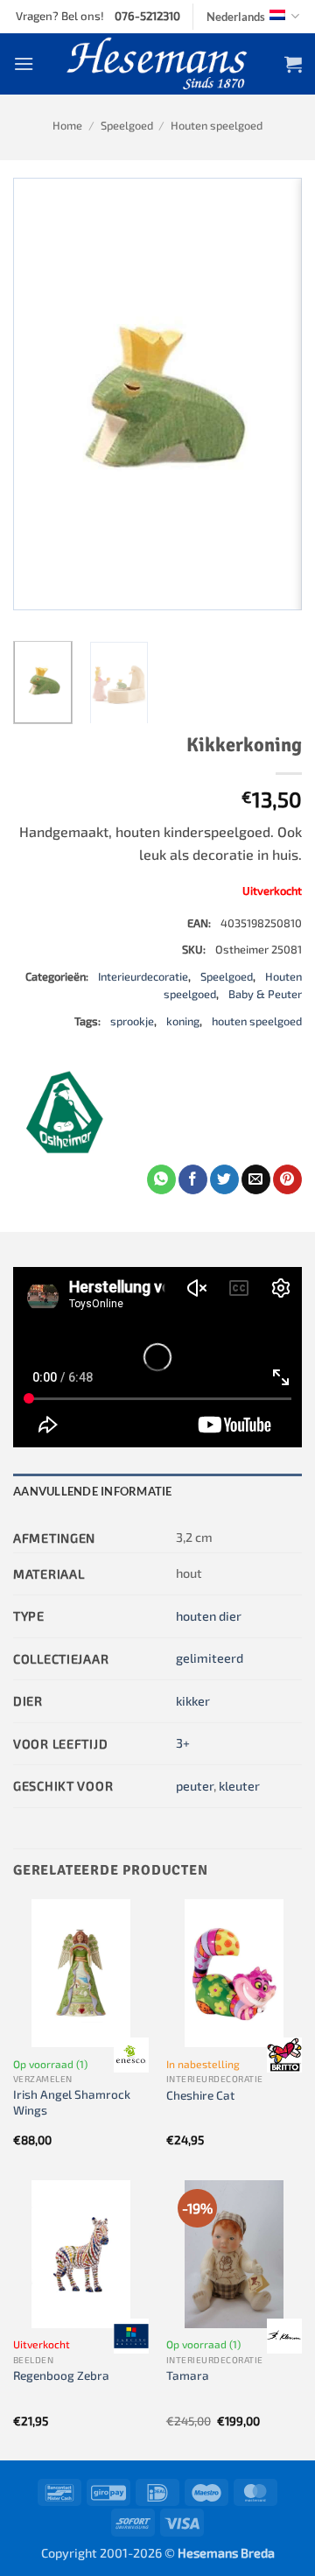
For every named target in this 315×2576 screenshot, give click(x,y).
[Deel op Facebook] (193, 1179)
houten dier (209, 1616)
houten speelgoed (257, 1021)
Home (67, 125)
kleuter (239, 1786)
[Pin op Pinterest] (287, 1179)
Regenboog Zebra (61, 2375)
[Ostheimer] (66, 1112)
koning (183, 1021)
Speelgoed (127, 125)
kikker (193, 1701)
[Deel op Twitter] (224, 1179)
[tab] (157, 1491)
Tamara (188, 2375)
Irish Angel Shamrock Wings (72, 2102)
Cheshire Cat (200, 2095)
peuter (195, 1786)
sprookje (132, 1021)
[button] (24, 63)
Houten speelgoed (217, 125)
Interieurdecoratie (143, 976)
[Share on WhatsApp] (161, 1179)
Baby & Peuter (265, 994)
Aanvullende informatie (93, 1491)
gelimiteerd (210, 1658)
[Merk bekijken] (131, 2055)
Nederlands (236, 17)
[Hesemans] (158, 64)
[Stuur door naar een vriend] (256, 1179)
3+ (183, 1743)
